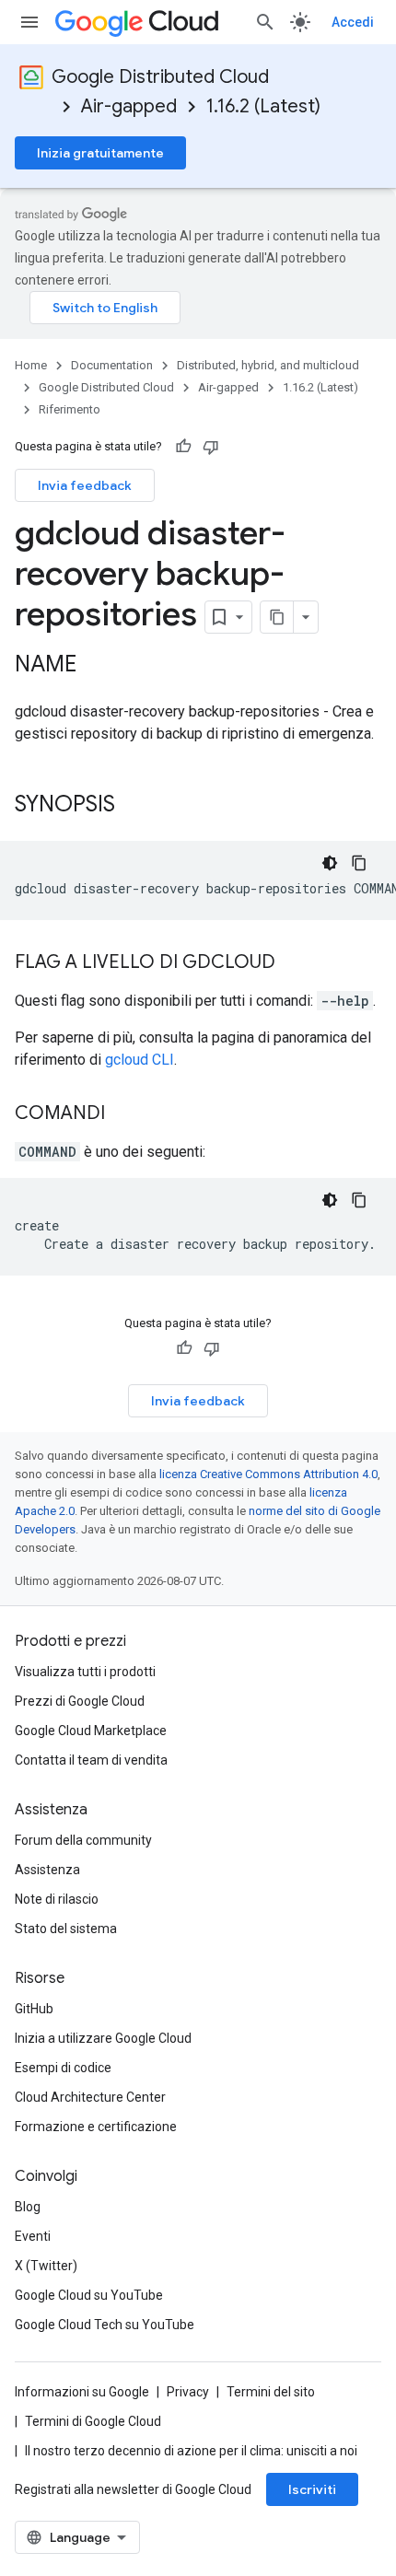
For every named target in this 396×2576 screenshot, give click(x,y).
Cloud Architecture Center (90, 2097)
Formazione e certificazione (96, 2127)
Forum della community (83, 1840)
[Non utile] (211, 447)
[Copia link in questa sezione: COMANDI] (123, 1114)
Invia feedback (85, 485)
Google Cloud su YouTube (89, 2295)
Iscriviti (312, 2489)
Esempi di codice (63, 2068)
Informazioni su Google (82, 2392)
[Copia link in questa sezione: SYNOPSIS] (134, 806)
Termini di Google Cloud (93, 2421)
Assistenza (47, 1870)
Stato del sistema (66, 1929)
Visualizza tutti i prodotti (85, 1672)
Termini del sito (271, 2392)
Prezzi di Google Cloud (80, 1701)
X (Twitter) (46, 2266)
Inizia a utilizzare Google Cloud (103, 2038)
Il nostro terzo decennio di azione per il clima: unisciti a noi (191, 2451)
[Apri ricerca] (265, 22)
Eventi (33, 2236)
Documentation (112, 365)
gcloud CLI (140, 1060)
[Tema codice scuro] (330, 863)
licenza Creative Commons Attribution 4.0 (268, 1474)
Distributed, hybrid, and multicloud (268, 365)
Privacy (188, 2392)
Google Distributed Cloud (160, 77)
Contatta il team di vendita (91, 1760)
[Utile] (183, 447)
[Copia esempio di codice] (359, 863)
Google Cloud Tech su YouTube (105, 2325)
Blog (28, 2207)
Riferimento (70, 409)
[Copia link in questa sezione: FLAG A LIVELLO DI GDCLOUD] (294, 963)
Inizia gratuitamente (100, 153)
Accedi (353, 22)
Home (31, 365)
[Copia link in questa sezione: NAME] (95, 666)
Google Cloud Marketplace (91, 1731)
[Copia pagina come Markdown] (277, 617)
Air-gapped (129, 106)
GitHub (34, 2009)
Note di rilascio (57, 1899)
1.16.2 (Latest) (263, 106)
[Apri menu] (29, 22)
